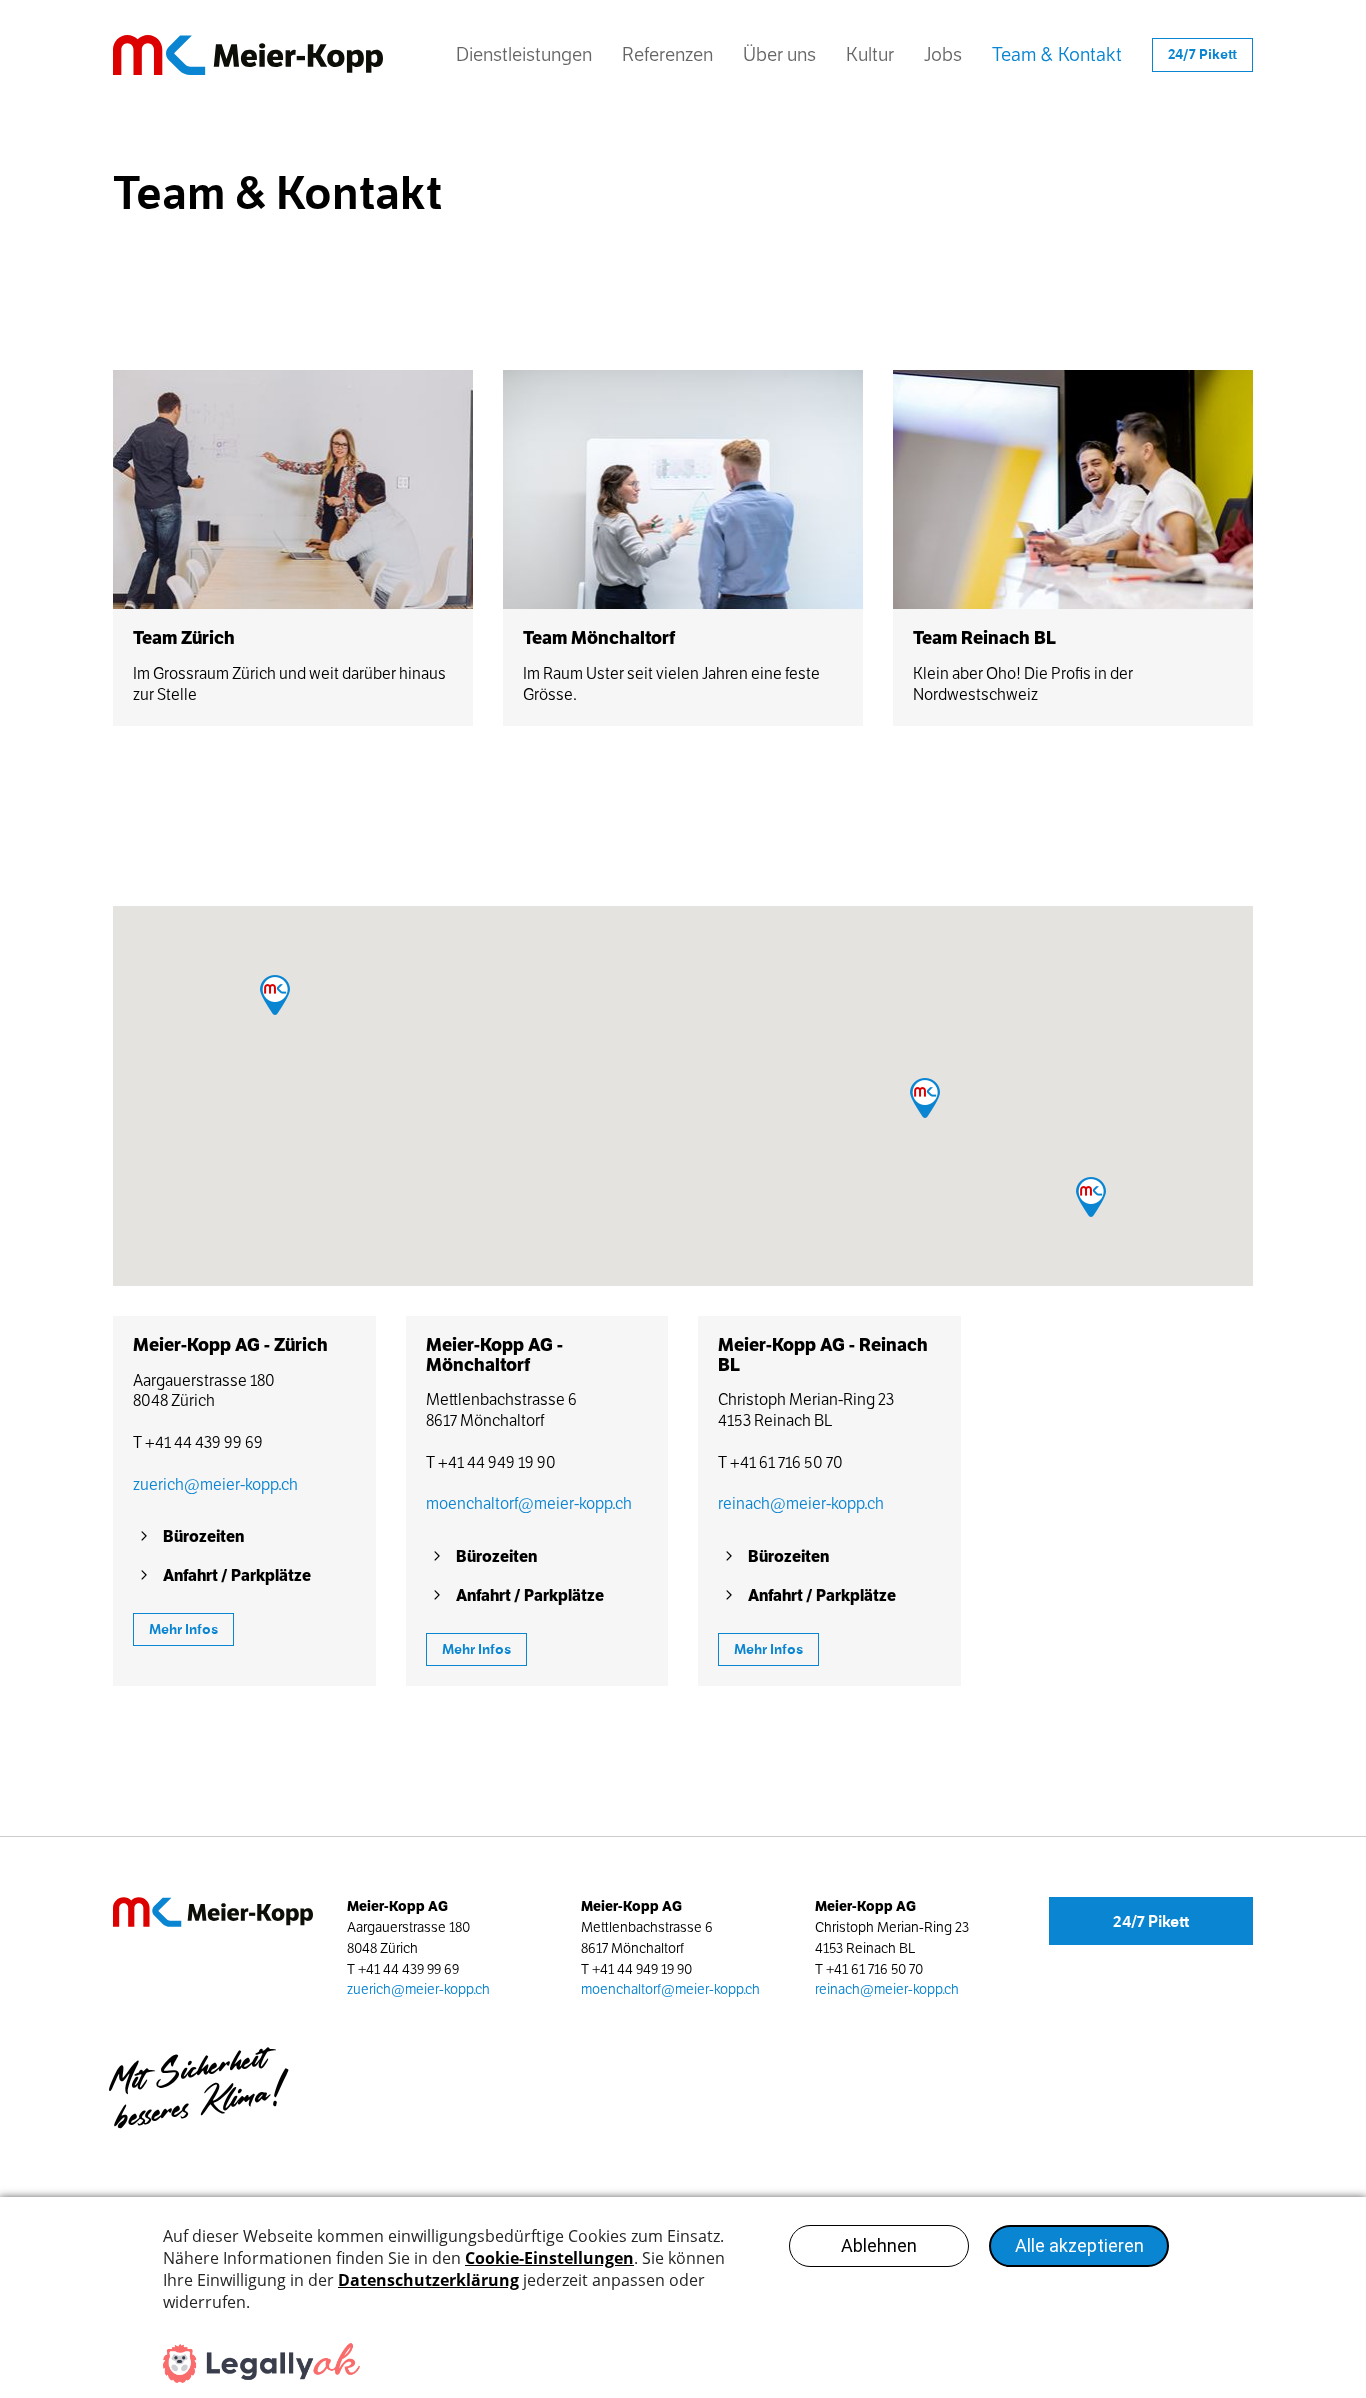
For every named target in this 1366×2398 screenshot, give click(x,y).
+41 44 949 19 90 (642, 1969)
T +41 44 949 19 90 (491, 1462)
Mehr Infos (183, 1629)
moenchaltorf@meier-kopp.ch (529, 1503)
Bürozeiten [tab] (203, 1536)
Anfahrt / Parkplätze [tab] (237, 1575)
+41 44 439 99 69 (408, 1969)
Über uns (779, 54)
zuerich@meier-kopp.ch (215, 1484)
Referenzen (667, 54)
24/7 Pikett (1151, 1921)
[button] (925, 1098)
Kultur (870, 54)
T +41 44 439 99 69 (198, 1442)
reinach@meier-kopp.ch (801, 1503)
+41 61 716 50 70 (874, 1969)
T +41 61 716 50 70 (780, 1462)
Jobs (943, 54)
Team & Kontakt (1057, 61)
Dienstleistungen (524, 54)
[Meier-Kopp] (258, 55)
